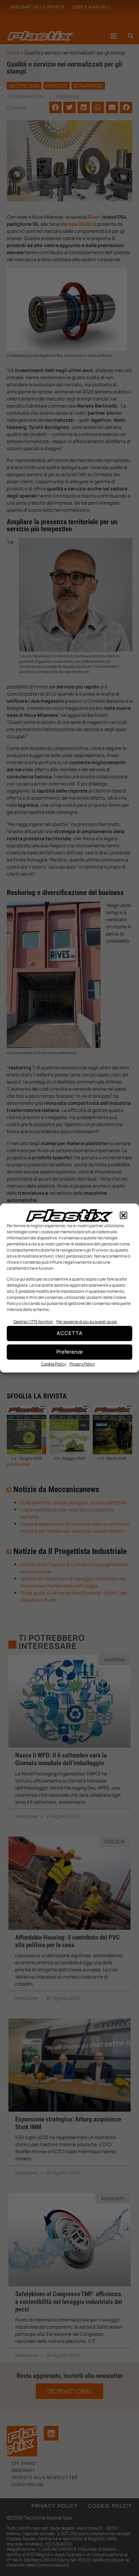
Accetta (70, 1333)
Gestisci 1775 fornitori (33, 1322)
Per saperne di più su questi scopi (87, 1322)
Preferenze (69, 1352)
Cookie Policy (54, 1364)
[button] (123, 1215)
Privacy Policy (82, 1364)
